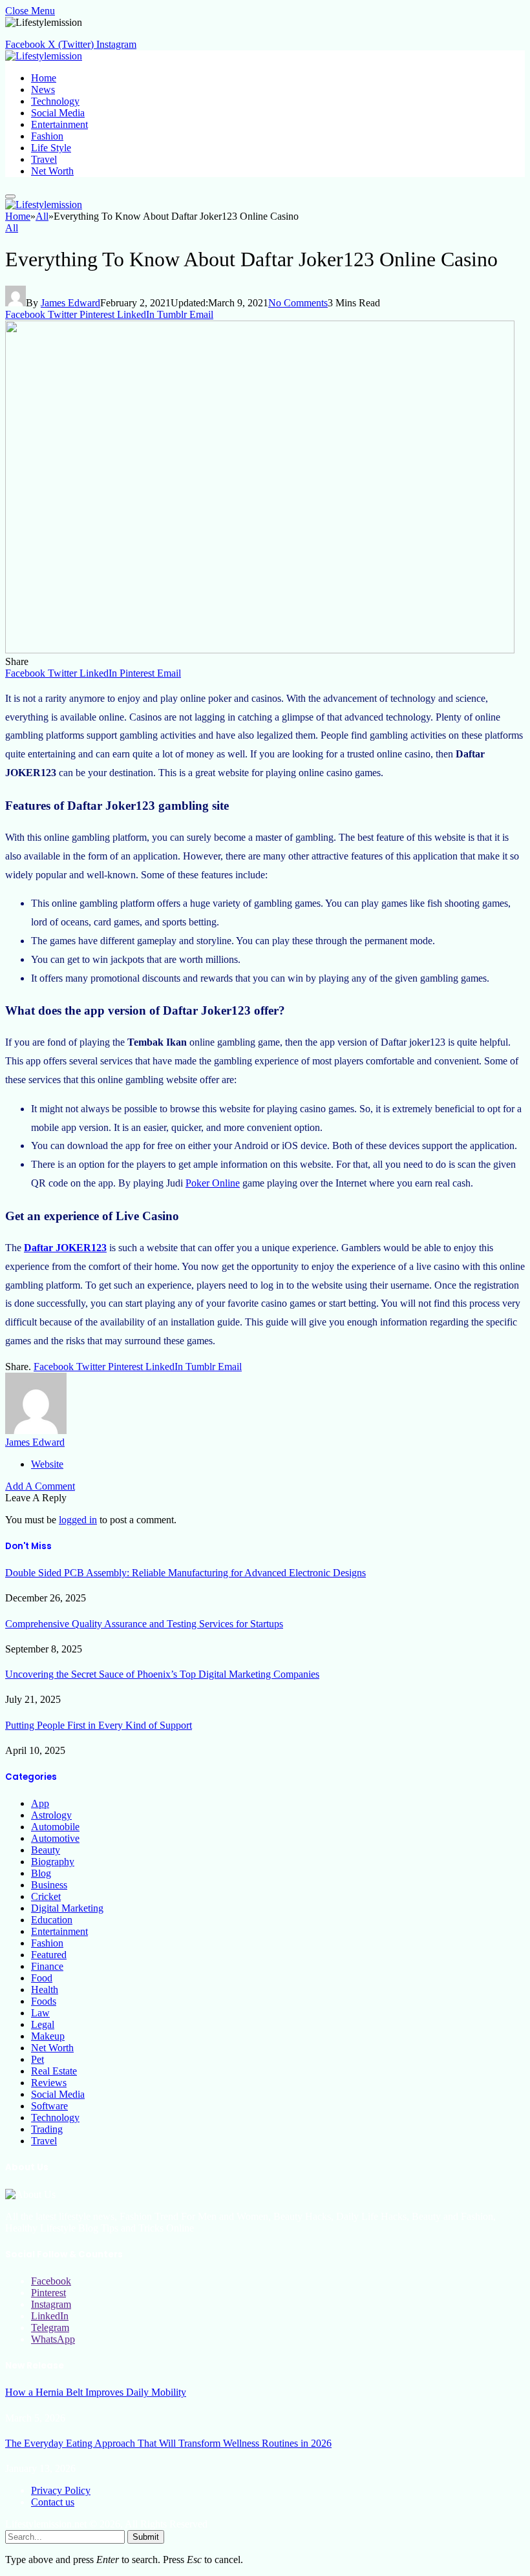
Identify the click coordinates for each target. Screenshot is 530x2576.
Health (45, 1990)
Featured (49, 1955)
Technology (55, 101)
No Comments (298, 303)
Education (52, 1920)
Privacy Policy (61, 2490)
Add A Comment (40, 1486)
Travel (44, 159)
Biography (53, 1862)
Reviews (49, 2083)
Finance (47, 1966)
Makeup (48, 2036)
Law (40, 2013)
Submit (146, 2537)
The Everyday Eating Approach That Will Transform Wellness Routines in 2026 (168, 2443)
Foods (44, 2001)
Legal (43, 2024)
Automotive (55, 1838)
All (12, 228)
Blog (41, 1873)
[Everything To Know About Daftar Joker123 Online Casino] (260, 650)
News (43, 90)
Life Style (51, 148)
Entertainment (59, 124)
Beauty (46, 1850)
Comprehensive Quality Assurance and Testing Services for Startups (144, 1624)
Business (49, 1885)
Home (44, 78)
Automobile (55, 1827)
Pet (37, 2059)
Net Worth (52, 171)
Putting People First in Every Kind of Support (99, 1725)
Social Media (58, 113)
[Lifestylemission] (44, 56)
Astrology (51, 1815)
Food (42, 1978)
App (40, 1803)
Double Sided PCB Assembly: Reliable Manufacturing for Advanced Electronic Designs (185, 1573)
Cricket (46, 1896)
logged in (78, 1520)
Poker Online (213, 1183)
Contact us (53, 2502)
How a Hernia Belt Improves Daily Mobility (96, 2392)
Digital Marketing (67, 1908)
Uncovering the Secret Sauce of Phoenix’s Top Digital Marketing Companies (162, 1674)
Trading (47, 2129)
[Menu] (10, 196)
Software (49, 2106)
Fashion (47, 136)
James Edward (70, 303)
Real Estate (54, 2071)
